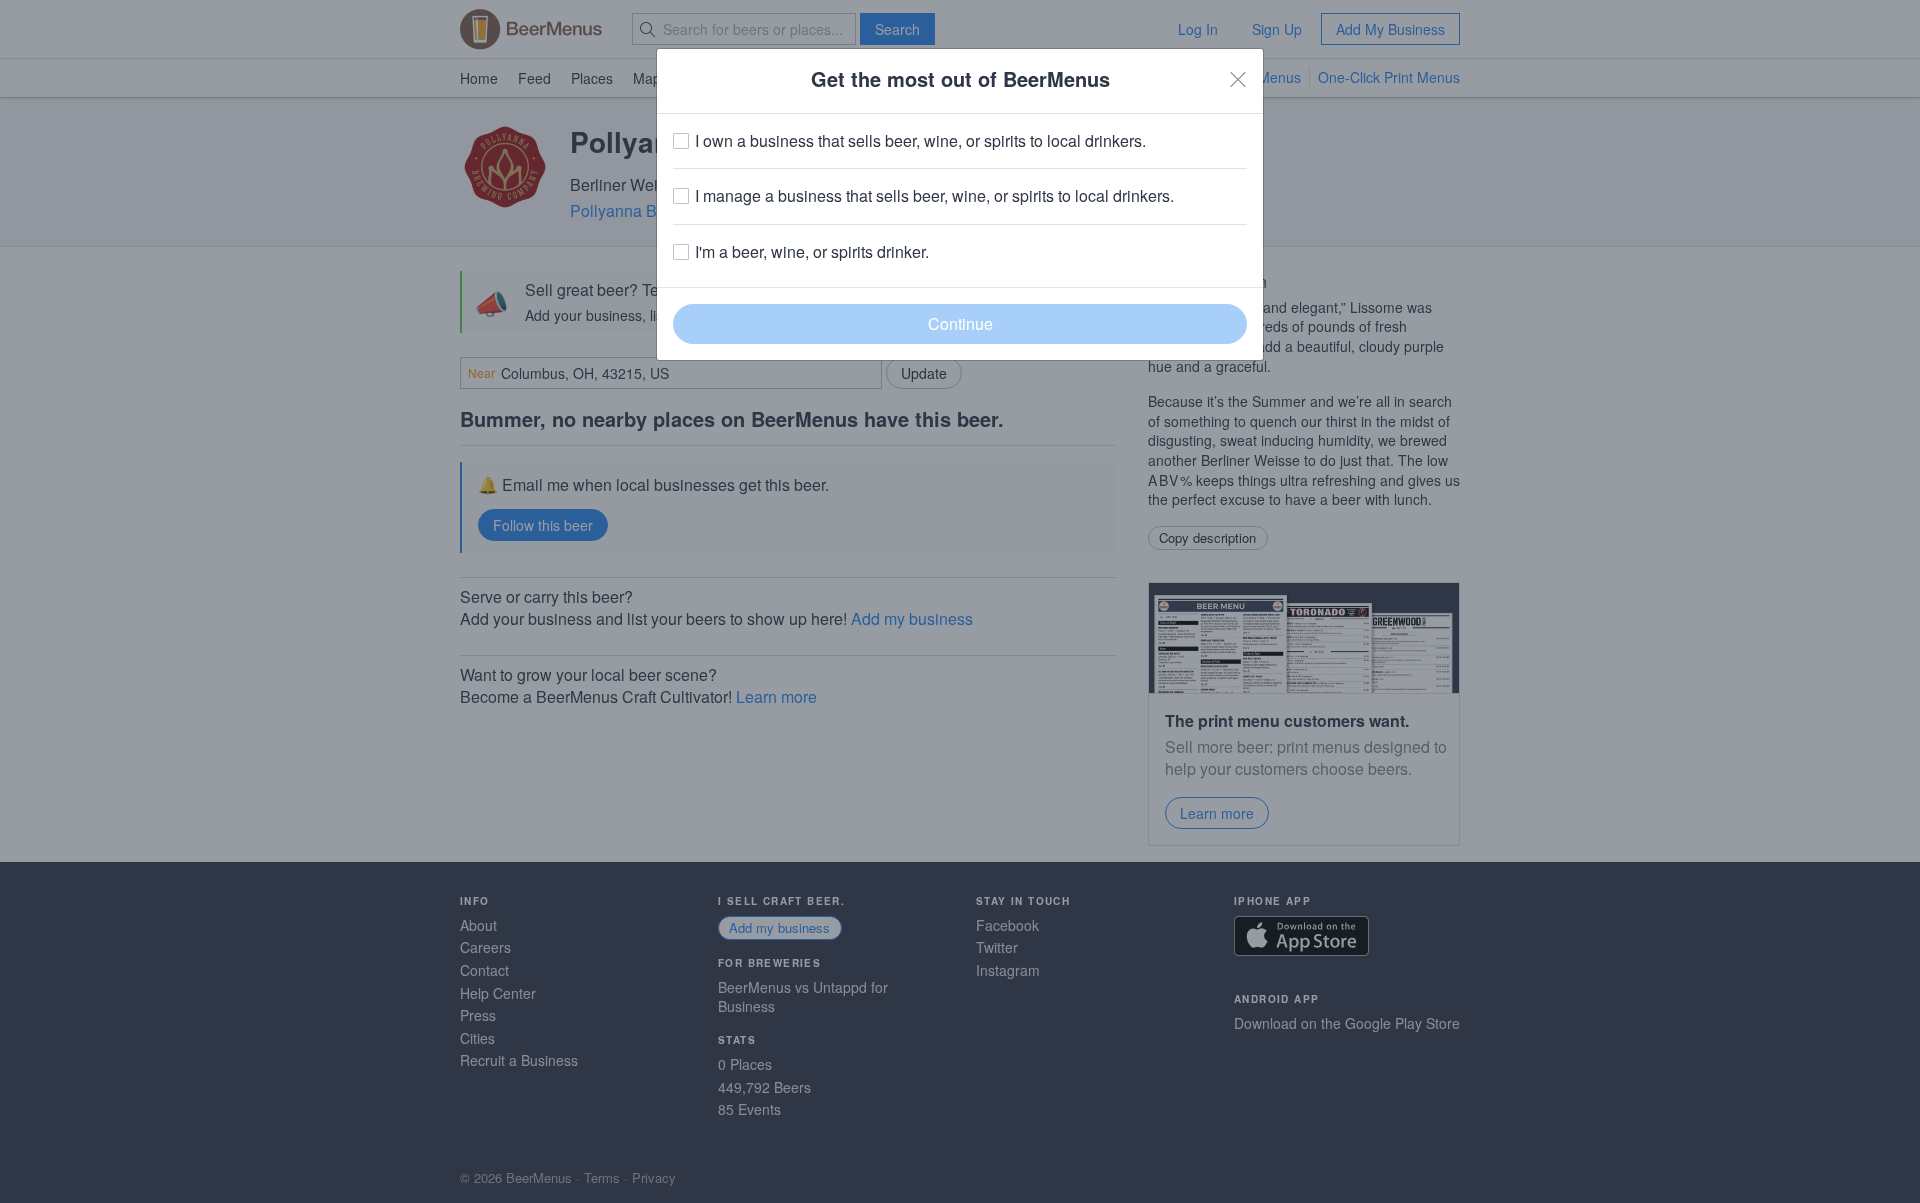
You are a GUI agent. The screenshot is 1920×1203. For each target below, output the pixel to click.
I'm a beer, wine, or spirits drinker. (812, 252)
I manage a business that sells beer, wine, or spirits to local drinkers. (934, 196)
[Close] (1238, 79)
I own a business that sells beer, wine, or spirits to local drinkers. (920, 141)
